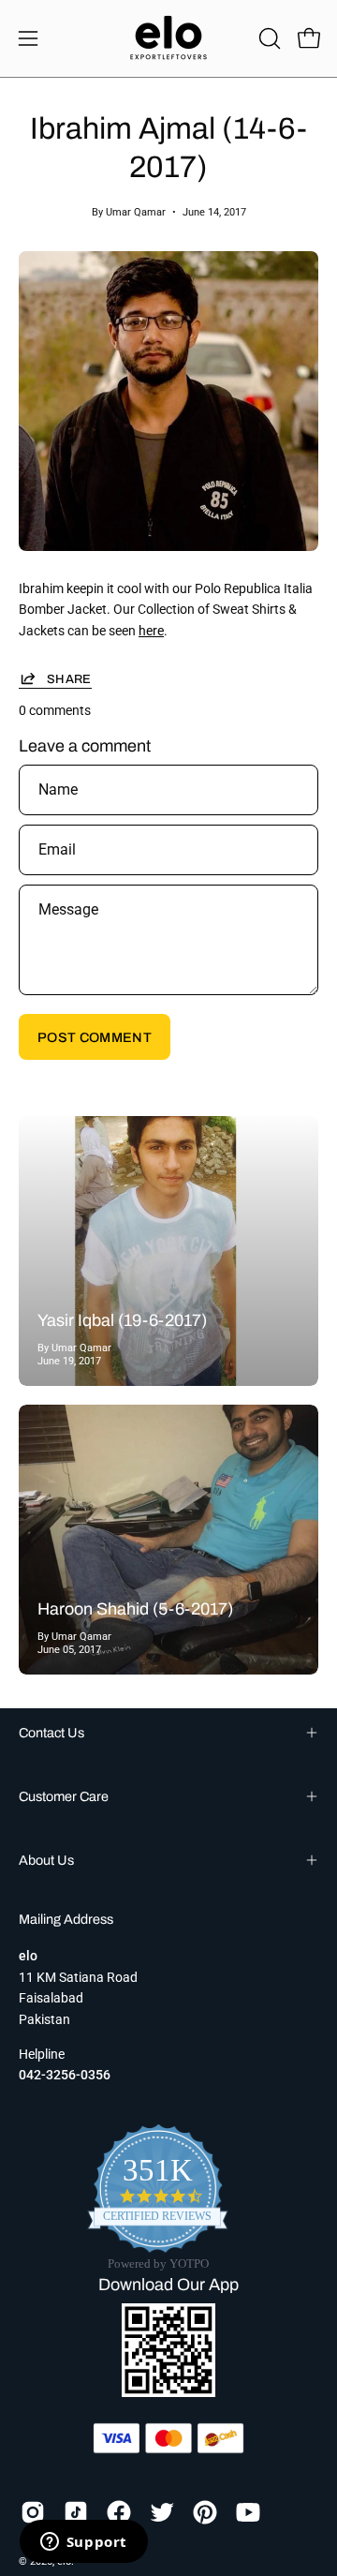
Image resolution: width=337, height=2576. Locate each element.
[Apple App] (168, 2392)
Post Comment (95, 1037)
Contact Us (51, 1733)
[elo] (168, 38)
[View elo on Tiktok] (76, 2512)
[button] (268, 38)
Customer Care (64, 1796)
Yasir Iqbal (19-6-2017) (122, 1320)
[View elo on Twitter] (162, 2512)
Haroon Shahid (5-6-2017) (135, 1609)
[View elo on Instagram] (33, 2512)
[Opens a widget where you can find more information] (83, 2543)
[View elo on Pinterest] (205, 2512)
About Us (46, 1860)
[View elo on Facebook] (119, 2512)
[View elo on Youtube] (248, 2512)
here (151, 631)
